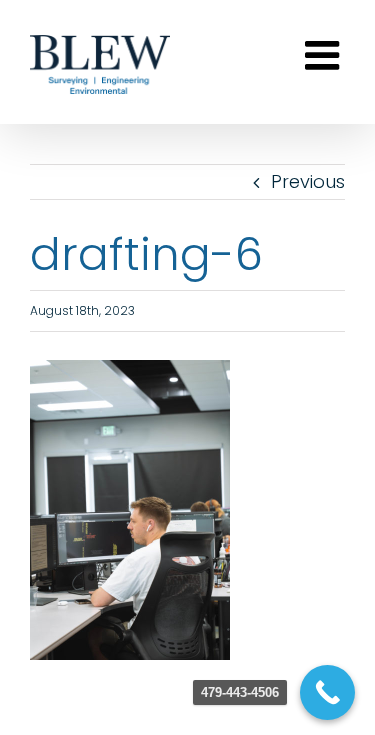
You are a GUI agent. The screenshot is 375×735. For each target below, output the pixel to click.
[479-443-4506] (327, 692)
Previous (308, 181)
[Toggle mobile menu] (325, 55)
